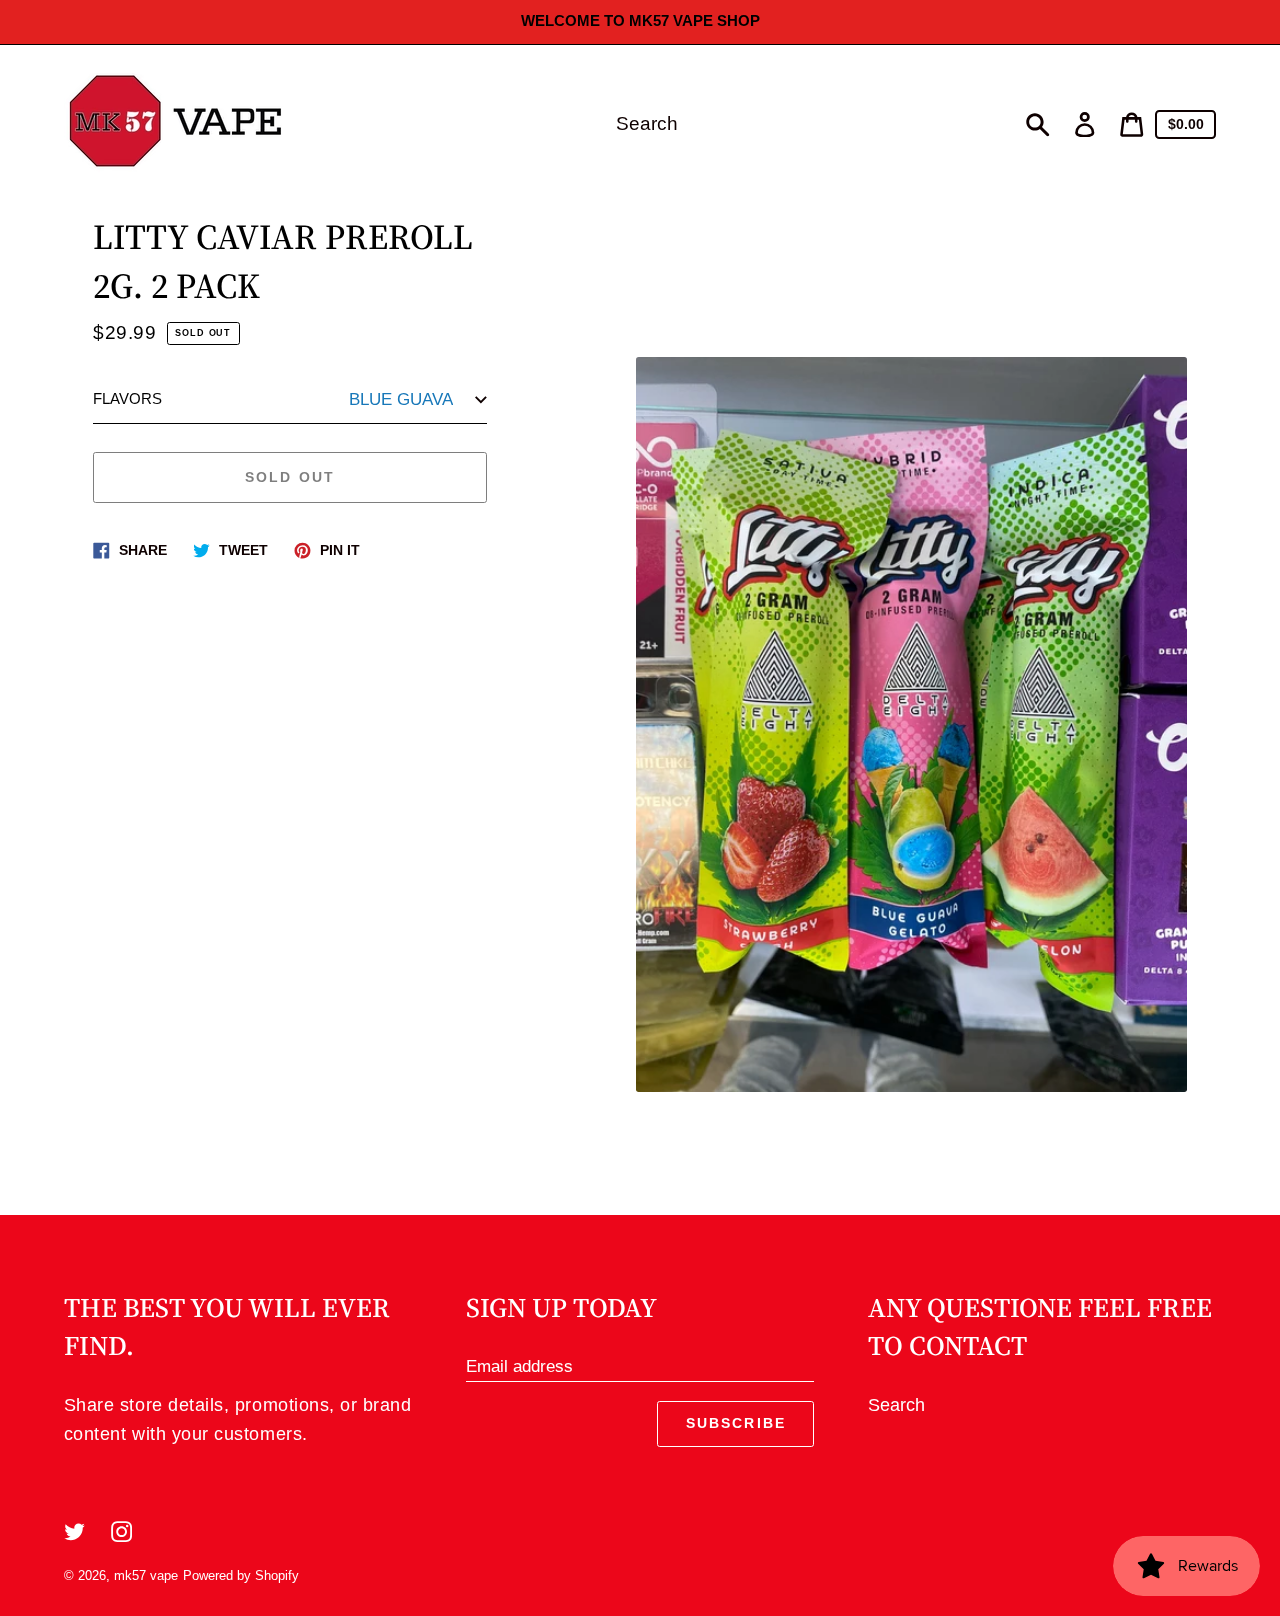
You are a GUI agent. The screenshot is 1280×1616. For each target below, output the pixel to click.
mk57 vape (146, 1575)
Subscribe (736, 1423)
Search (896, 1405)
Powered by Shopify (241, 1575)
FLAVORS (127, 400)
